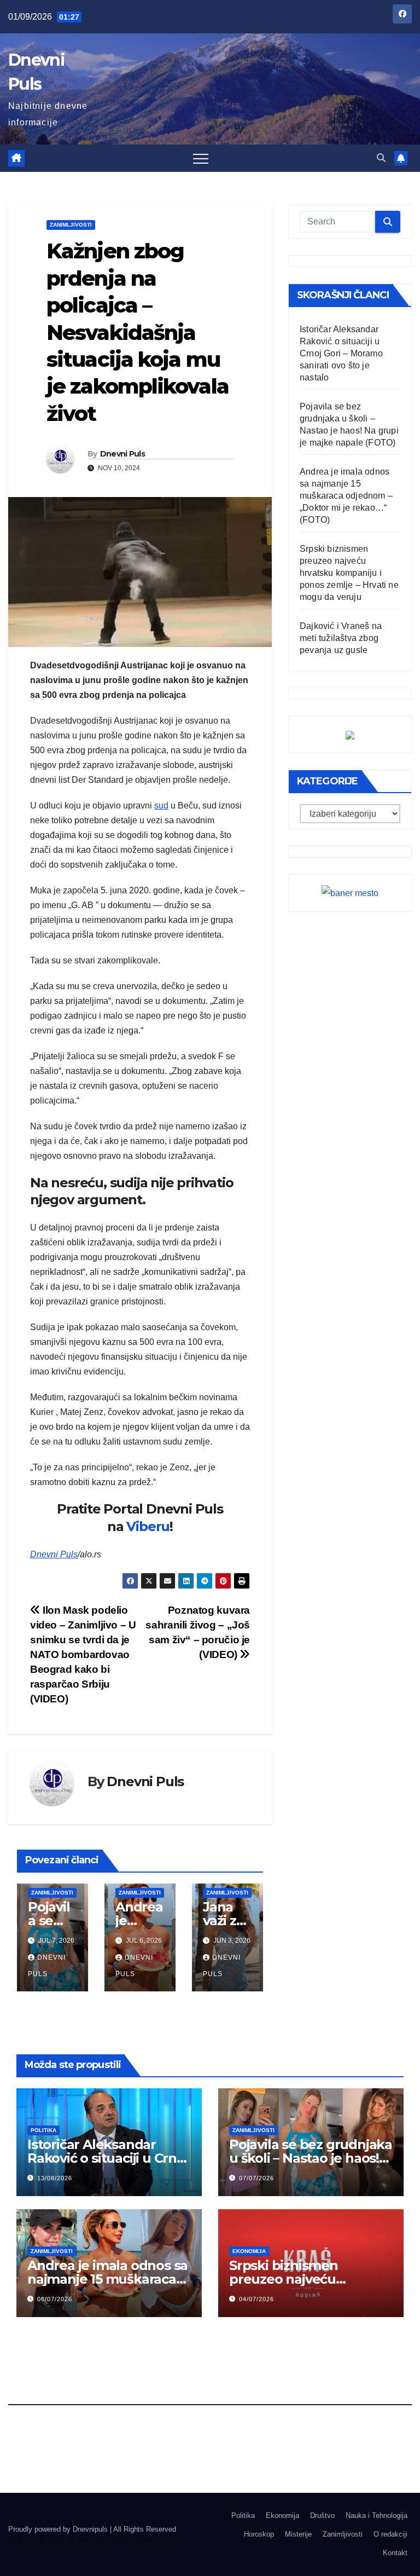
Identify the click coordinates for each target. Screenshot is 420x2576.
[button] (381, 158)
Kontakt (395, 2553)
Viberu (148, 1526)
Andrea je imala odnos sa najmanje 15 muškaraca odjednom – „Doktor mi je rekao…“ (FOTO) (346, 496)
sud (161, 805)
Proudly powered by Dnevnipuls (59, 2529)
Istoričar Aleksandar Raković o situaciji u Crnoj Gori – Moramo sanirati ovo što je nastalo (341, 353)
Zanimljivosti (71, 225)
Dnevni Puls (122, 454)
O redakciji (390, 2534)
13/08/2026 (55, 2178)
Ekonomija (249, 2251)
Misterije (298, 2534)
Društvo (322, 2516)
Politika (43, 2130)
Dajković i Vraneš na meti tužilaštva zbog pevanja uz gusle (341, 638)
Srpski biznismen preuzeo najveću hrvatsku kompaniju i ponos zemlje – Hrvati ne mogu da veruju (349, 573)
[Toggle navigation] (201, 158)
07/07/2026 (256, 2178)
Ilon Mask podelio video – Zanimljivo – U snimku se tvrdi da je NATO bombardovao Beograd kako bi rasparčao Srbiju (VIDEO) (83, 1654)
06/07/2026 (55, 2299)
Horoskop (259, 2534)
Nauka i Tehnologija (377, 2516)
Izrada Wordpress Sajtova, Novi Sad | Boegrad (82, 2539)
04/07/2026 (256, 2299)
